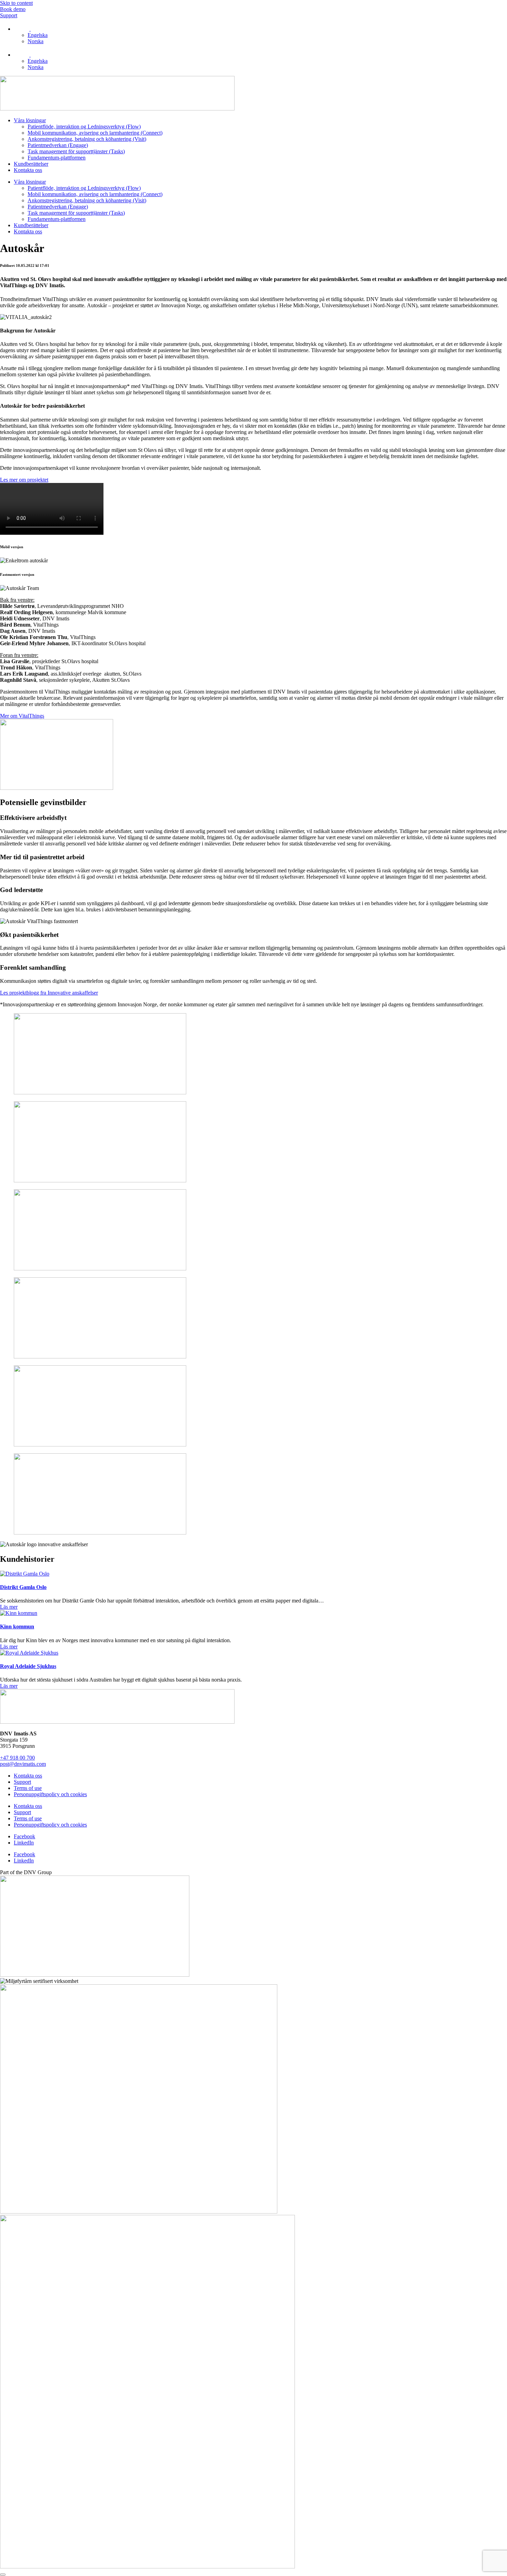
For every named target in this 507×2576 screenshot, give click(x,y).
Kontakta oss (28, 170)
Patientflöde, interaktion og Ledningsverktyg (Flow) (84, 127)
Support (22, 1782)
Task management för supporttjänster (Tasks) (76, 151)
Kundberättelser (31, 164)
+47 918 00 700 (17, 1758)
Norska (36, 41)
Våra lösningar (30, 120)
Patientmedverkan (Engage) (58, 145)
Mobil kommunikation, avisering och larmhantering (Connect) (95, 133)
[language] (22, 29)
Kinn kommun (17, 1626)
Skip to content (16, 3)
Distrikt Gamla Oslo (23, 1587)
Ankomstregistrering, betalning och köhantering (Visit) (87, 139)
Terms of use (28, 1788)
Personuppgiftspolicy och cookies (50, 1794)
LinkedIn (24, 1843)
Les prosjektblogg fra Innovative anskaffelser (49, 993)
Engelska (38, 35)
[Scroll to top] (3, 2575)
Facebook (24, 1836)
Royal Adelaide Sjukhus (28, 1666)
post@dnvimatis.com (23, 1764)
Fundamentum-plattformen (57, 158)
